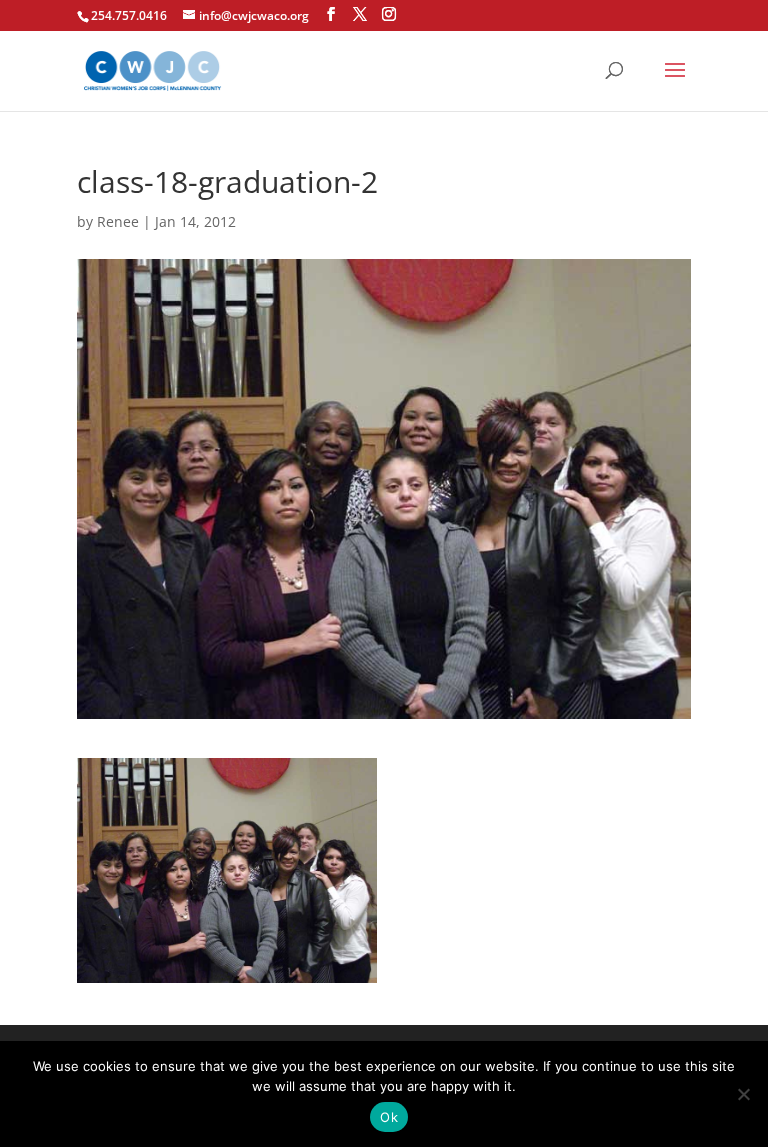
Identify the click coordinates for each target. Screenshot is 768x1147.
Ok (389, 1117)
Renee (118, 221)
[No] (743, 1094)
